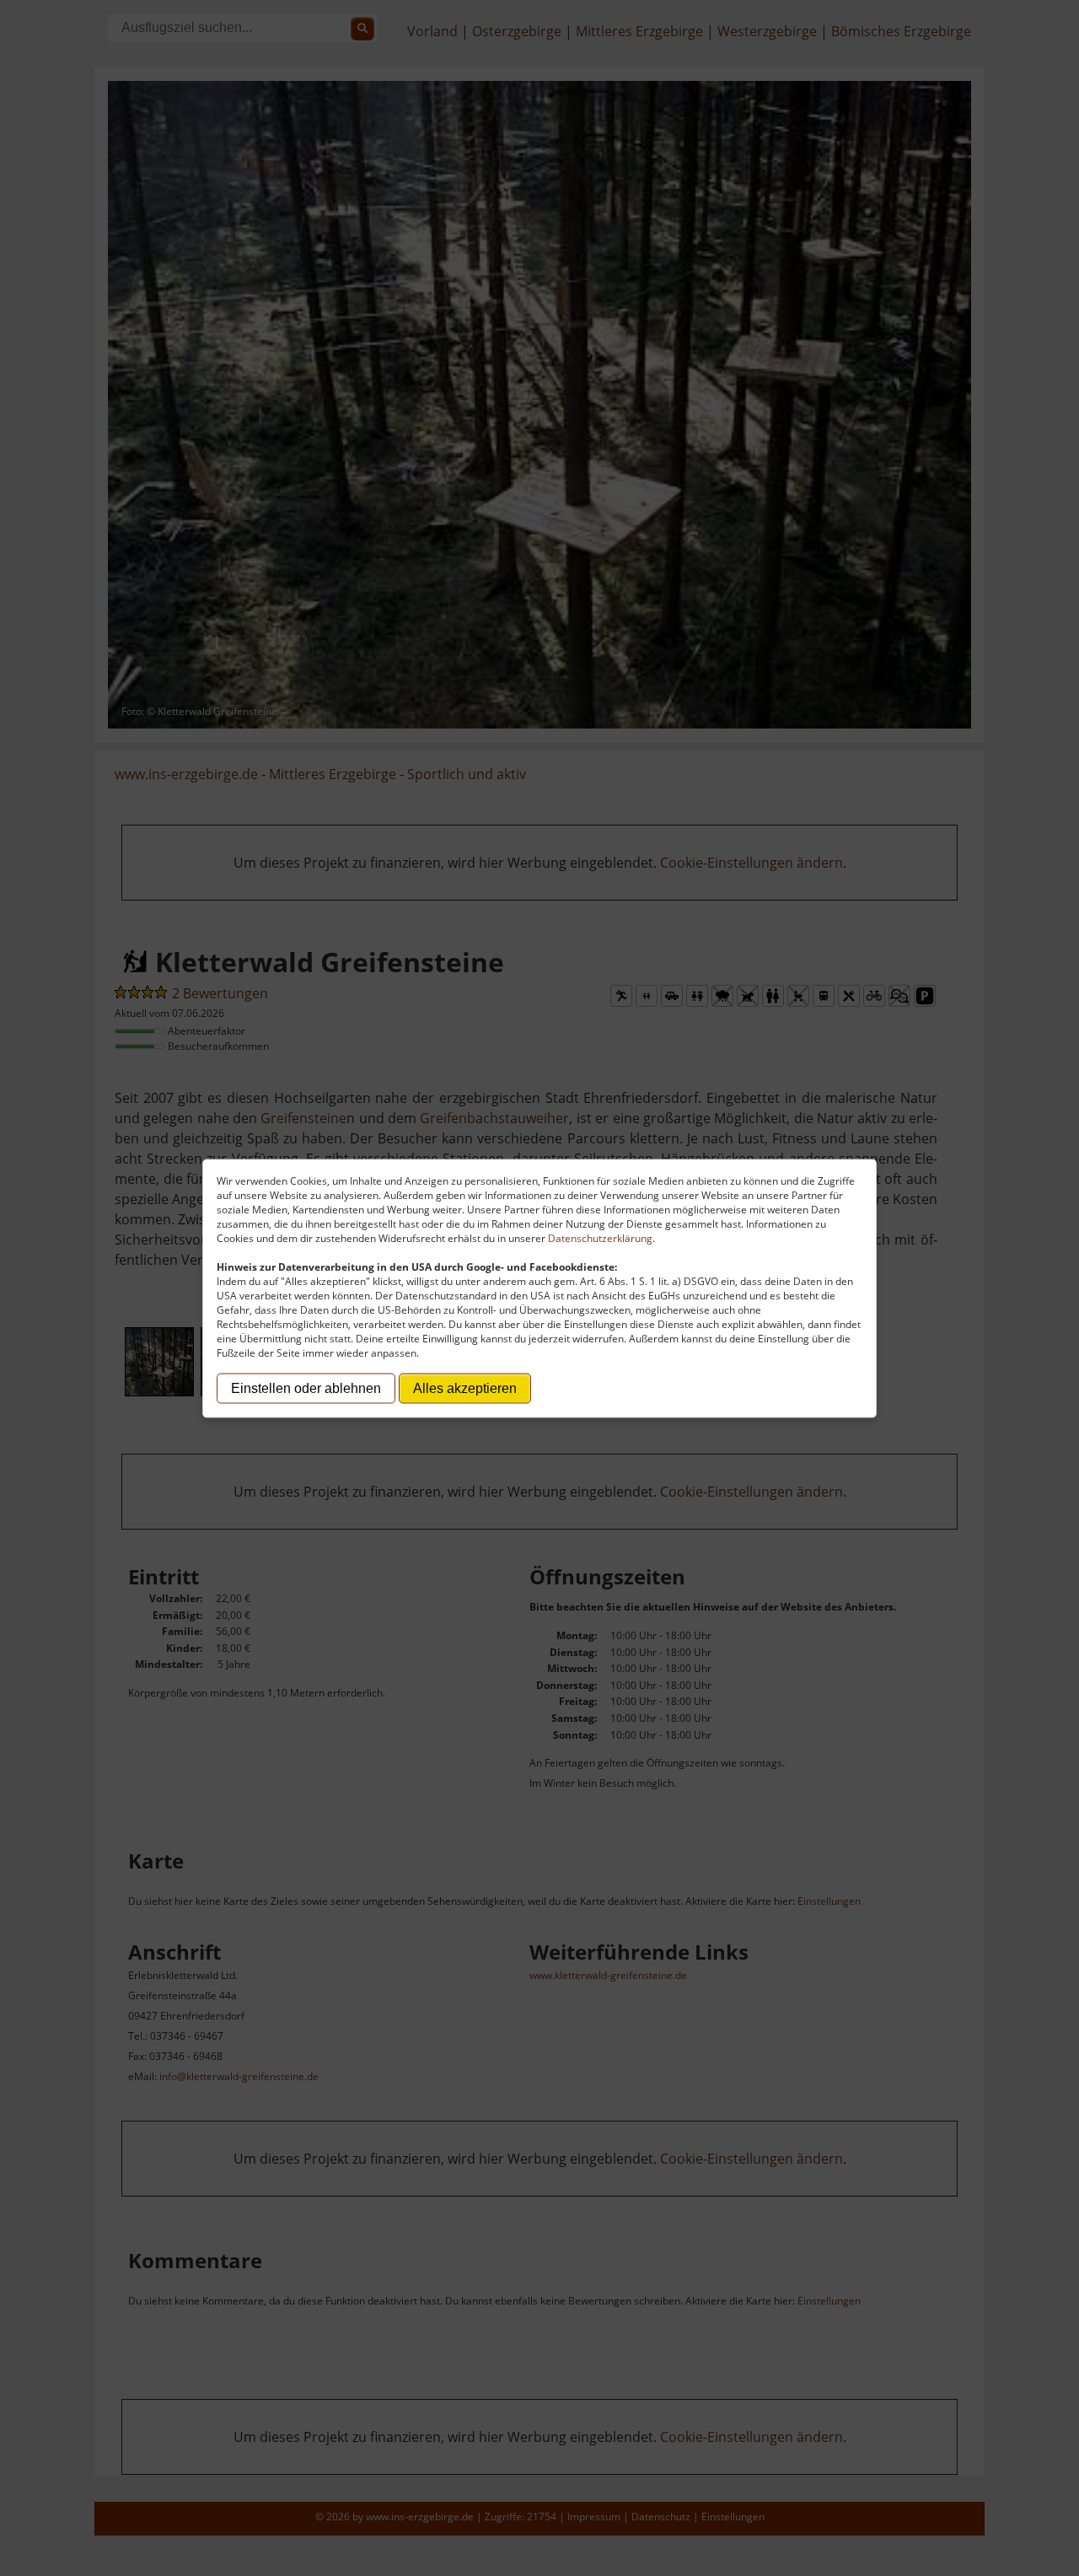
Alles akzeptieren (465, 1387)
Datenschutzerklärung (600, 1237)
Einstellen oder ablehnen (306, 1387)
